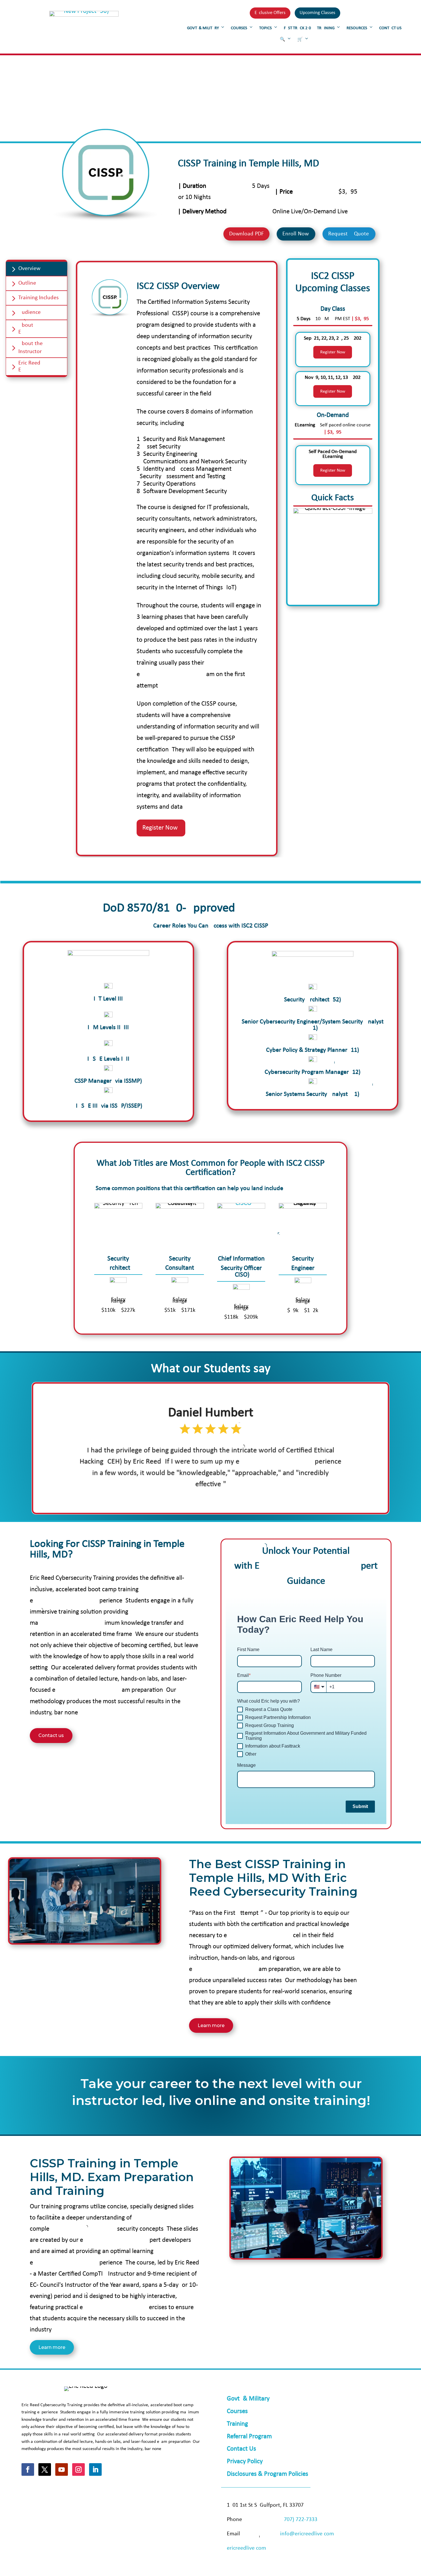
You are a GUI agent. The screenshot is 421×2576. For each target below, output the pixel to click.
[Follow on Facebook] (28, 2469)
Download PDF (246, 234)
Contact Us (241, 2449)
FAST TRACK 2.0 (297, 28)
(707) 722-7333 (300, 2520)
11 (228, 1497)
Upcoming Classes (317, 13)
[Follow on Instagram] (78, 2469)
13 (237, 1497)
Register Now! (161, 828)
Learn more (211, 2025)
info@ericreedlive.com (307, 2534)
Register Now (333, 352)
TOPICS (265, 28)
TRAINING (326, 28)
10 (223, 1497)
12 (232, 1497)
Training (237, 2424)
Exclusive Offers (270, 13)
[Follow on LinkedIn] (95, 2469)
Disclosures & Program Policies (267, 2474)
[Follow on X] (45, 2469)
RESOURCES (357, 28)
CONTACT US (390, 28)
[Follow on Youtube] (62, 2469)
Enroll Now (296, 234)
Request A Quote (349, 234)
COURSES (239, 28)
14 (242, 1497)
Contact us (51, 1735)
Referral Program (249, 2437)
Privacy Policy (245, 2462)
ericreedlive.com (246, 2548)
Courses (237, 2411)
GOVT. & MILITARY (203, 28)
